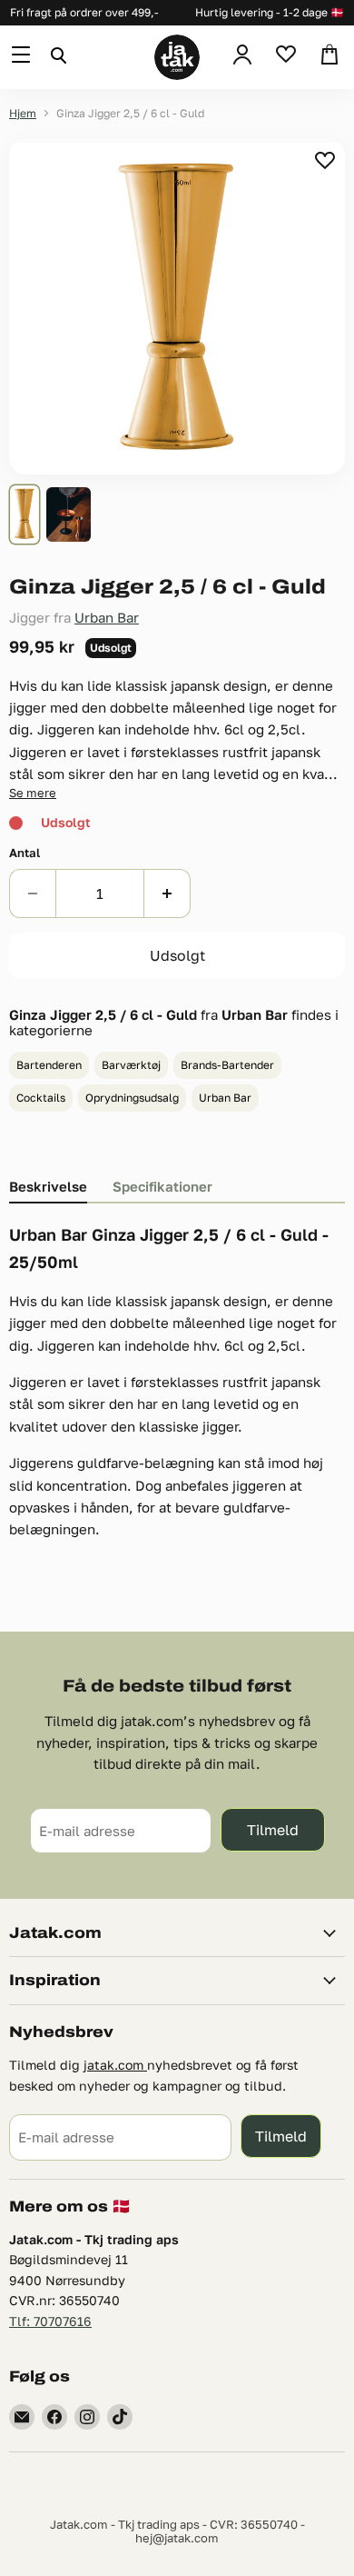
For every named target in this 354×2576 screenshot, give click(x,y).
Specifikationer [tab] (162, 1186)
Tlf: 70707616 (50, 2321)
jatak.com (115, 2065)
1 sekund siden (326, 160)
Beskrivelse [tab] (48, 1186)
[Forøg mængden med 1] (167, 894)
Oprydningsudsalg (132, 1098)
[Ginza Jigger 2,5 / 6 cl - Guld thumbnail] (25, 514)
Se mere (33, 793)
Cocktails (41, 1098)
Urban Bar (107, 617)
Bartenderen (49, 1065)
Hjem (23, 114)
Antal (25, 853)
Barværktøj (131, 1065)
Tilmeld (273, 1829)
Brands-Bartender (227, 1065)
